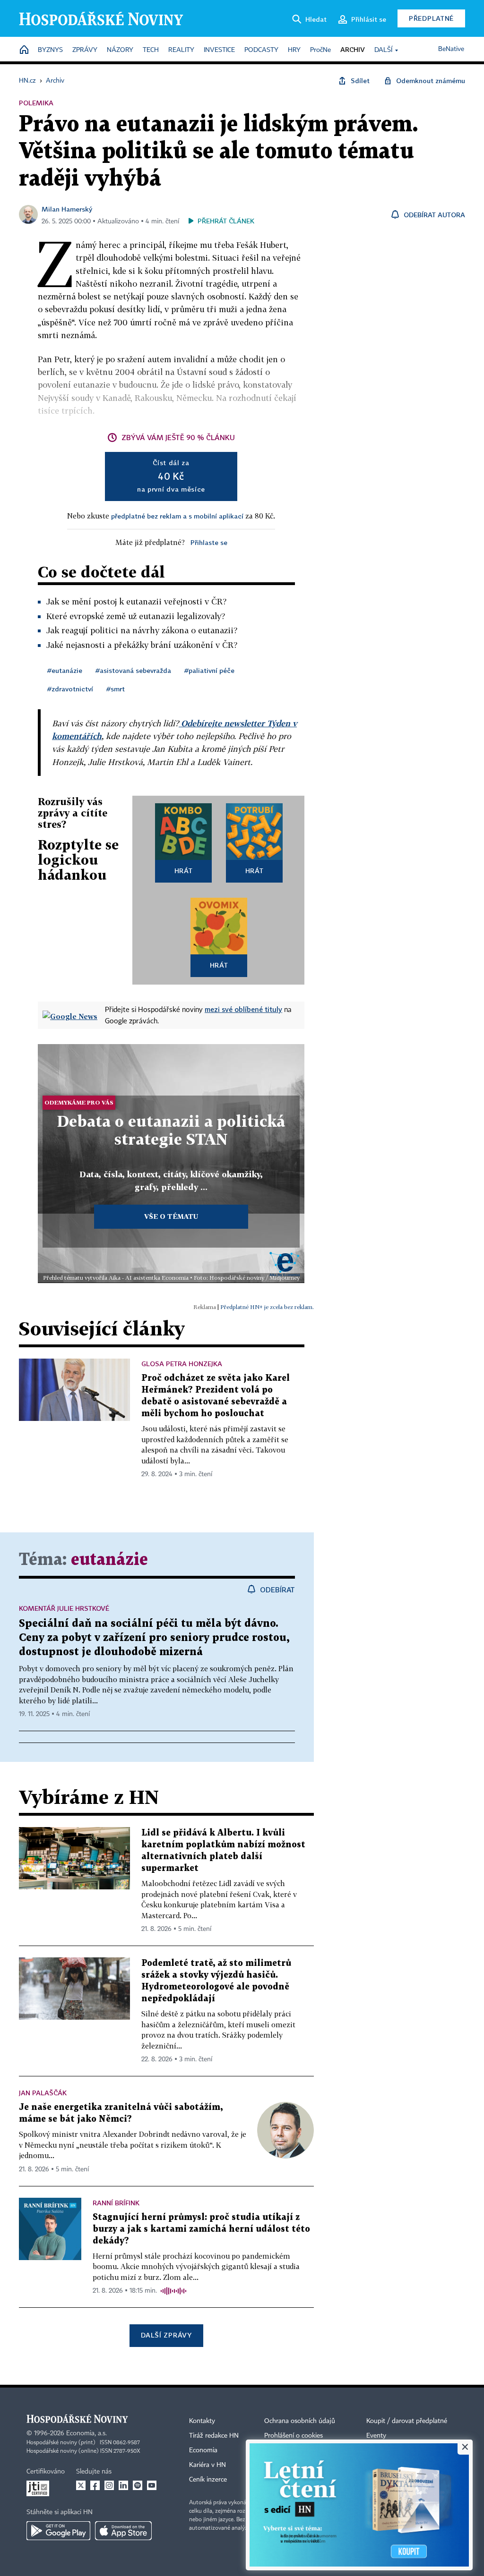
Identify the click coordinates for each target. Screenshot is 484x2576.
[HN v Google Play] (58, 2531)
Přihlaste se (209, 542)
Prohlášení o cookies (294, 2436)
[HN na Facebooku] (95, 2485)
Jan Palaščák (43, 2093)
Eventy (376, 2436)
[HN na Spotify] (138, 2485)
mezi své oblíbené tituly (243, 1009)
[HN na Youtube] (152, 2485)
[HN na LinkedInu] (123, 2485)
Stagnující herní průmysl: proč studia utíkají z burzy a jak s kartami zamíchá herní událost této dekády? (201, 2229)
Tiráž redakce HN (214, 2436)
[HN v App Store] (123, 2531)
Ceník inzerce (208, 2480)
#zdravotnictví (70, 689)
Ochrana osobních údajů (300, 2421)
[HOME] (24, 50)
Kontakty (202, 2421)
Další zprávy (166, 2335)
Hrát (184, 871)
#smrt (116, 689)
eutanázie (109, 1560)
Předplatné (431, 18)
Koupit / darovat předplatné (407, 2421)
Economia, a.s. (86, 2433)
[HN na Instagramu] (109, 2485)
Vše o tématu (171, 1216)
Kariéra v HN (207, 2465)
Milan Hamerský (67, 209)
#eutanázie (65, 670)
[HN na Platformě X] (81, 2485)
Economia (203, 2450)
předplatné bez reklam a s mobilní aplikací (177, 516)
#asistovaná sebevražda (133, 670)
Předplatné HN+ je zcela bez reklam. (267, 1307)
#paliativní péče (209, 670)
